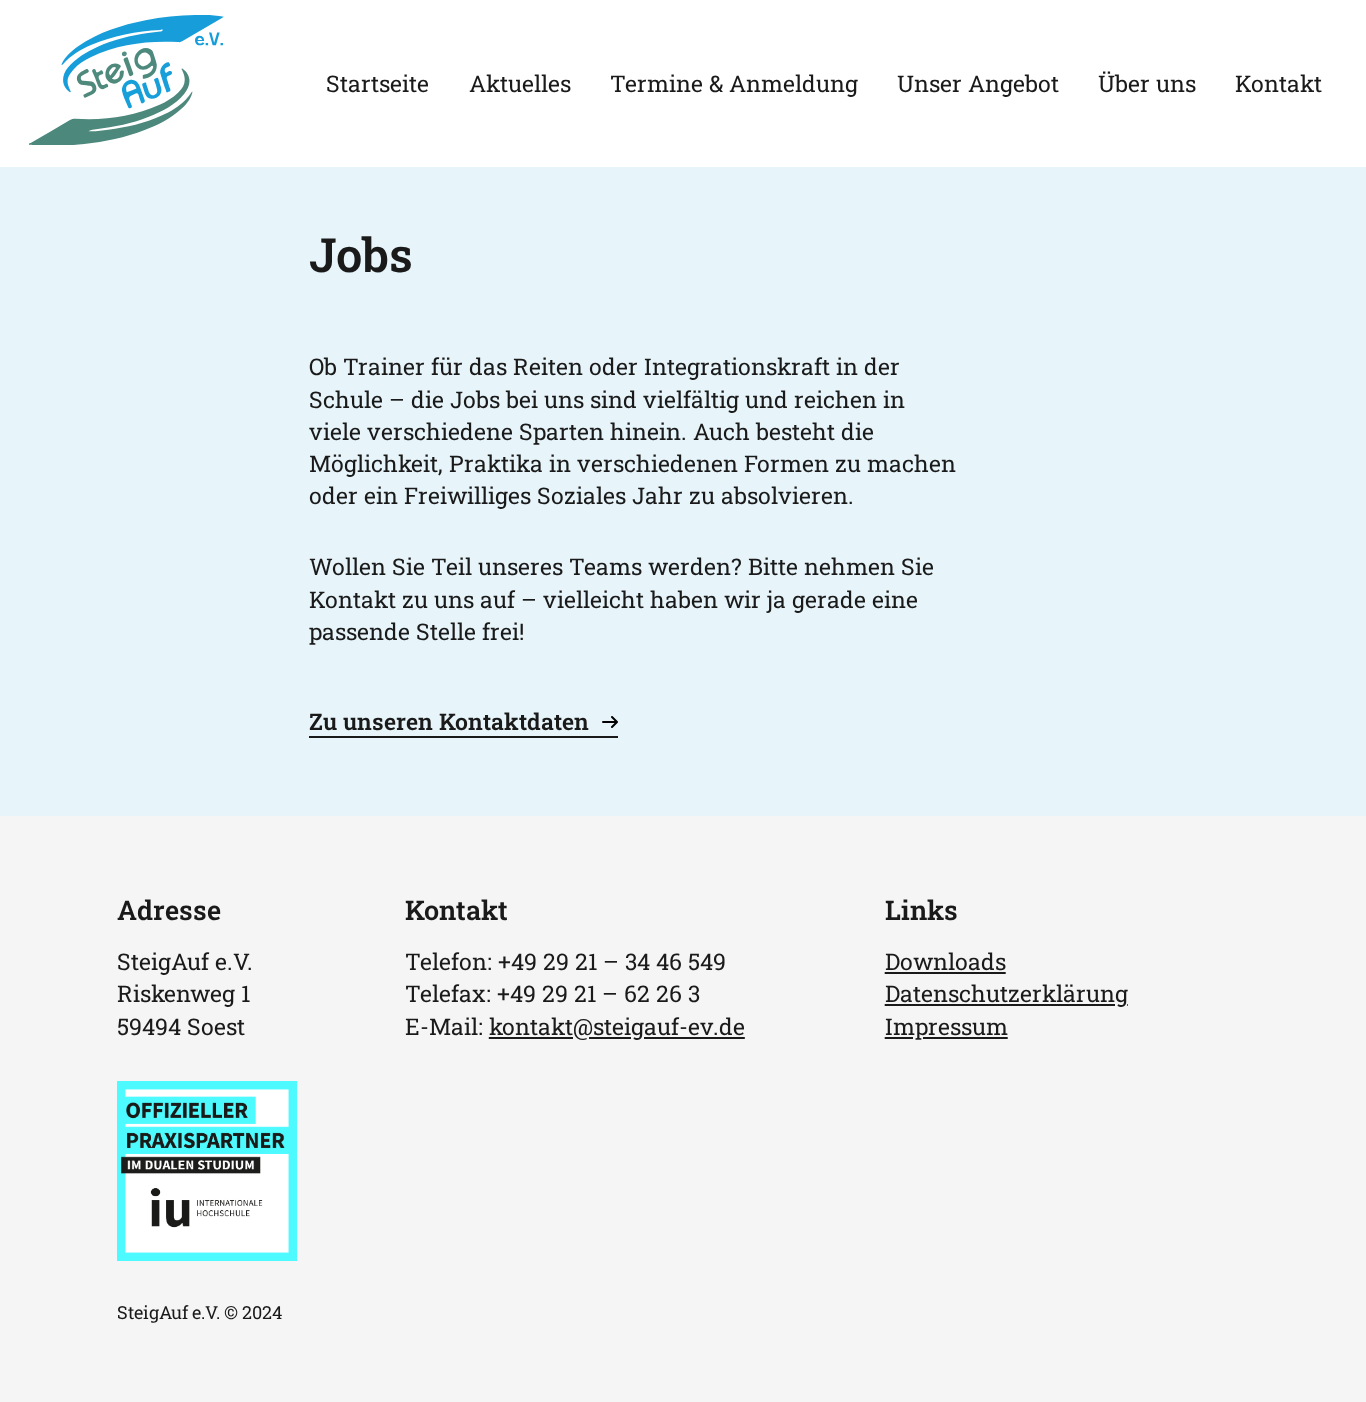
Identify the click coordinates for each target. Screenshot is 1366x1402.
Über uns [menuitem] (1147, 83)
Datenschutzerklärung (1006, 993)
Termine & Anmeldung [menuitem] (734, 83)
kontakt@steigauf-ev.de (617, 1026)
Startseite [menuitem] (377, 83)
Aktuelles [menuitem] (520, 83)
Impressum (946, 1026)
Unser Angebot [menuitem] (978, 83)
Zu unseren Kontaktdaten (449, 721)
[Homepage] (126, 136)
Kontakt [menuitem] (1278, 83)
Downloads (945, 961)
